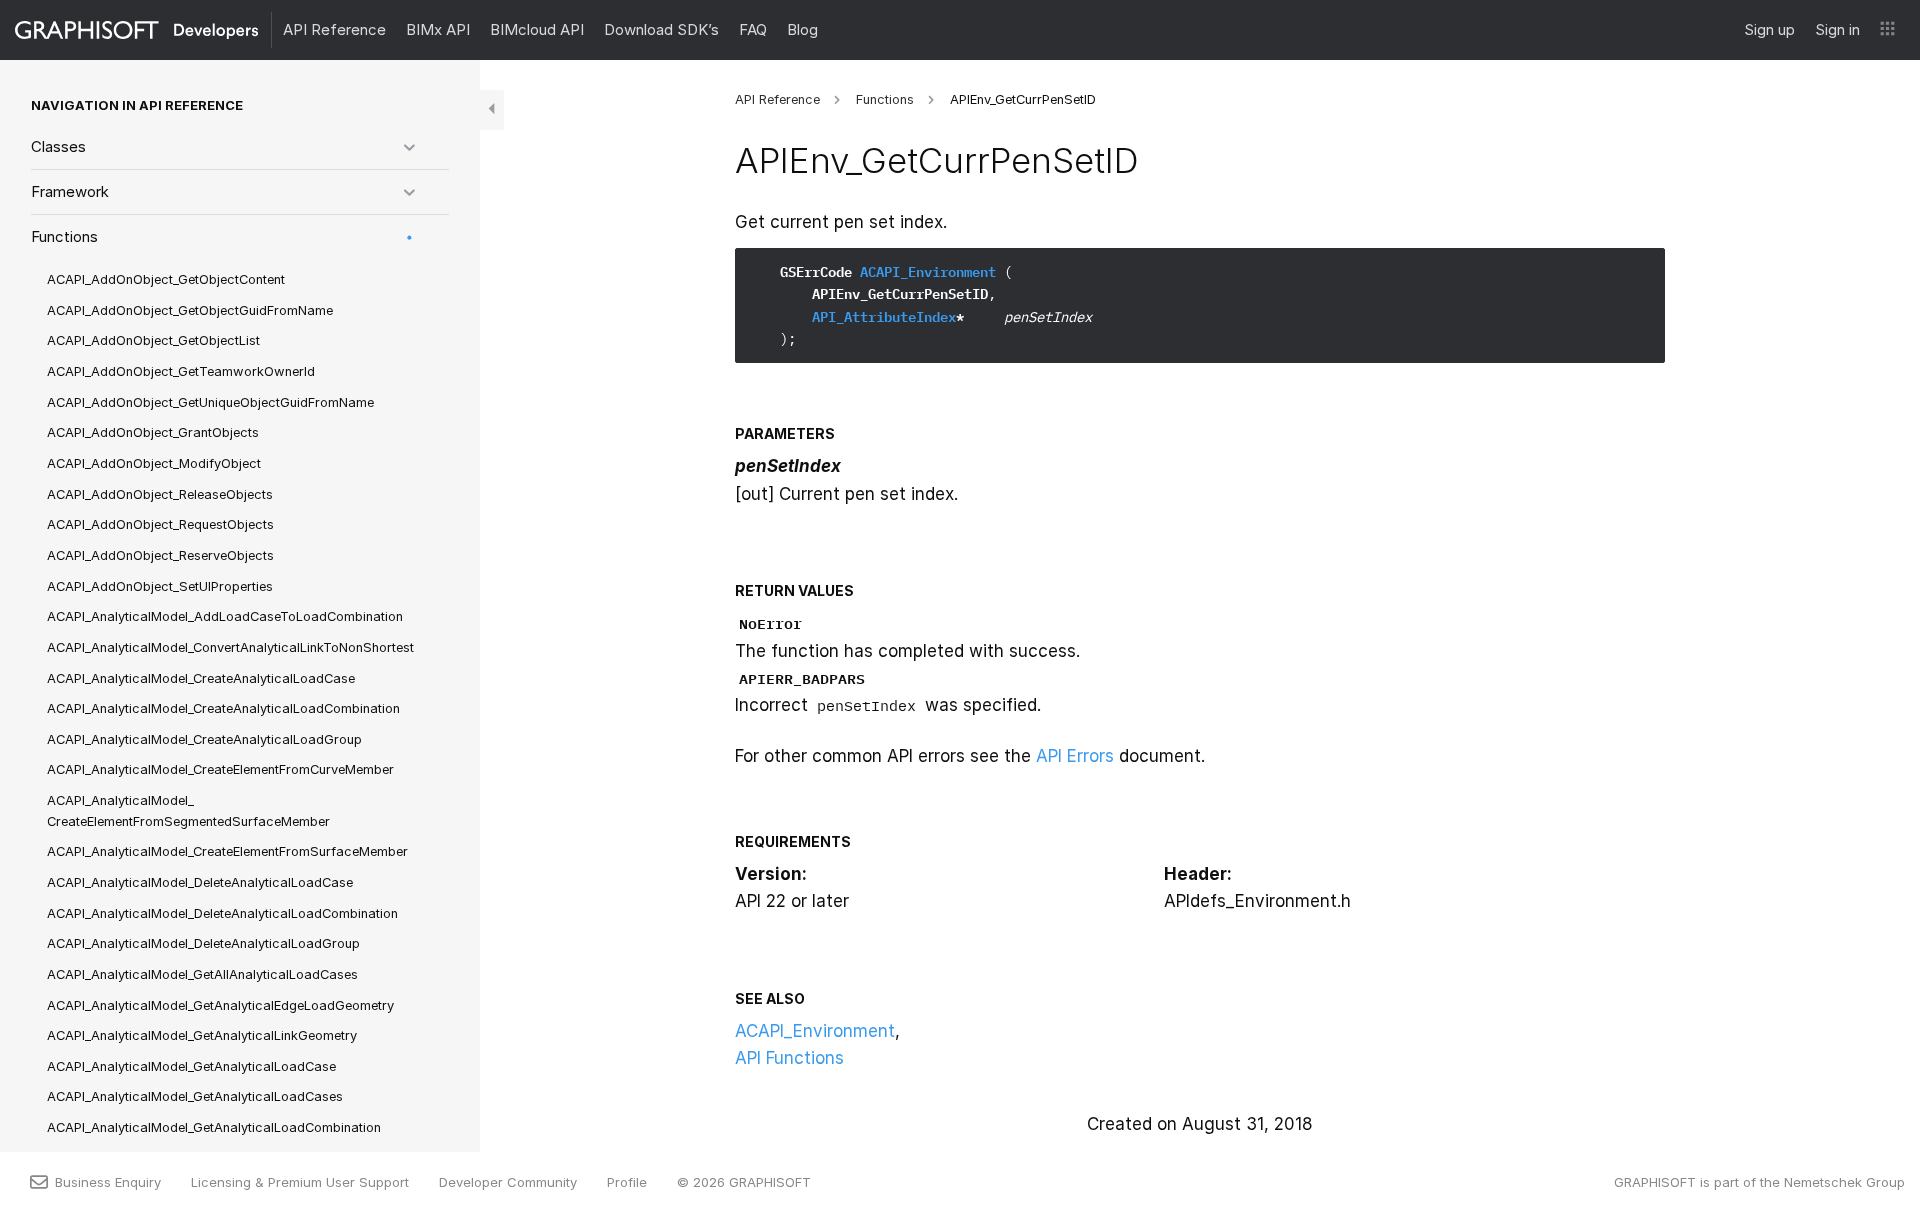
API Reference (334, 29)
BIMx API (438, 29)
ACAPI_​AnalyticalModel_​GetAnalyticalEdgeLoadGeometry (220, 1005)
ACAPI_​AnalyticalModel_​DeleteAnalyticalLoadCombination (222, 913)
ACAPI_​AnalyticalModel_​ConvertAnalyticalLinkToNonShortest (230, 647)
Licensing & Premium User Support (300, 1182)
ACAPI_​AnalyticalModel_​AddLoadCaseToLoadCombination (225, 616)
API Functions (789, 1058)
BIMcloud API (537, 29)
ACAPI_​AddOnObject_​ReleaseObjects (160, 494)
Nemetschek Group (1844, 1182)
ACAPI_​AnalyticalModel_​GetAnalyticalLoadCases (195, 1096)
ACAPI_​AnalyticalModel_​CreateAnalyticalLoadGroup (204, 739)
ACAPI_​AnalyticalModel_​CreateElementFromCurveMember (220, 769)
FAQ (753, 29)
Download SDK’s (661, 29)
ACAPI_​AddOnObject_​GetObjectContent (166, 279)
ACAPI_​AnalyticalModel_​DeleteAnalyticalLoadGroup (203, 943)
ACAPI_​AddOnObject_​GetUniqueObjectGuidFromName (210, 402)
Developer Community (508, 1182)
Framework (70, 191)
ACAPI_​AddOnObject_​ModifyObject (154, 463)
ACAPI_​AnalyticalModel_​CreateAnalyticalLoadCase (201, 678)
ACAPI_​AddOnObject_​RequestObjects (160, 524)
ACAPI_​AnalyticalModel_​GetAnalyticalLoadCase (191, 1066)
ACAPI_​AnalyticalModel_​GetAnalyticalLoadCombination (214, 1127)
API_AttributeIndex (884, 317)
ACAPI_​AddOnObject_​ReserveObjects (160, 555)
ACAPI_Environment (928, 272)
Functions (64, 236)
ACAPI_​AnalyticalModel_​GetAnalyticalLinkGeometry (202, 1035)
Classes (58, 146)
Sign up (1769, 29)
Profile (627, 1182)
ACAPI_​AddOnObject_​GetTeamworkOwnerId (181, 371)
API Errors (1075, 756)
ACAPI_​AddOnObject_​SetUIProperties (160, 586)
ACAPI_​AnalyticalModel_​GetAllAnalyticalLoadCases (202, 974)
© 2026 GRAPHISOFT (744, 1182)
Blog (802, 29)
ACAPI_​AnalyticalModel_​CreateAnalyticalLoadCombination (223, 708)
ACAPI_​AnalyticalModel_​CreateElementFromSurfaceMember (227, 851)
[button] (1887, 30)
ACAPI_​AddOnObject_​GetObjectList (153, 340)
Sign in (1837, 29)
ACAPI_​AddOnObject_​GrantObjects (153, 432)
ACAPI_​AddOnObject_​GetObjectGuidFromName (190, 310)
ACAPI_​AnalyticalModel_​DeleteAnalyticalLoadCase (200, 882)
